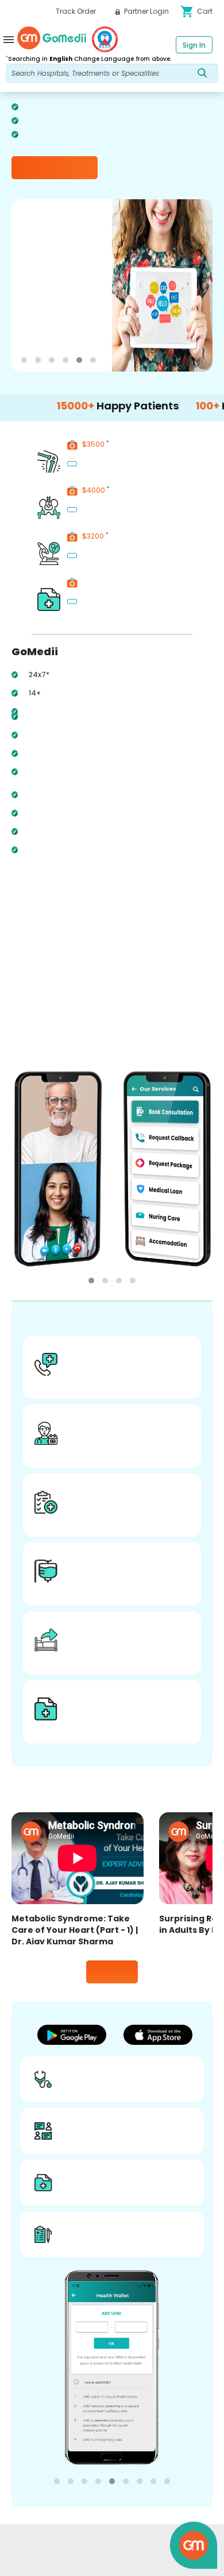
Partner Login (146, 11)
